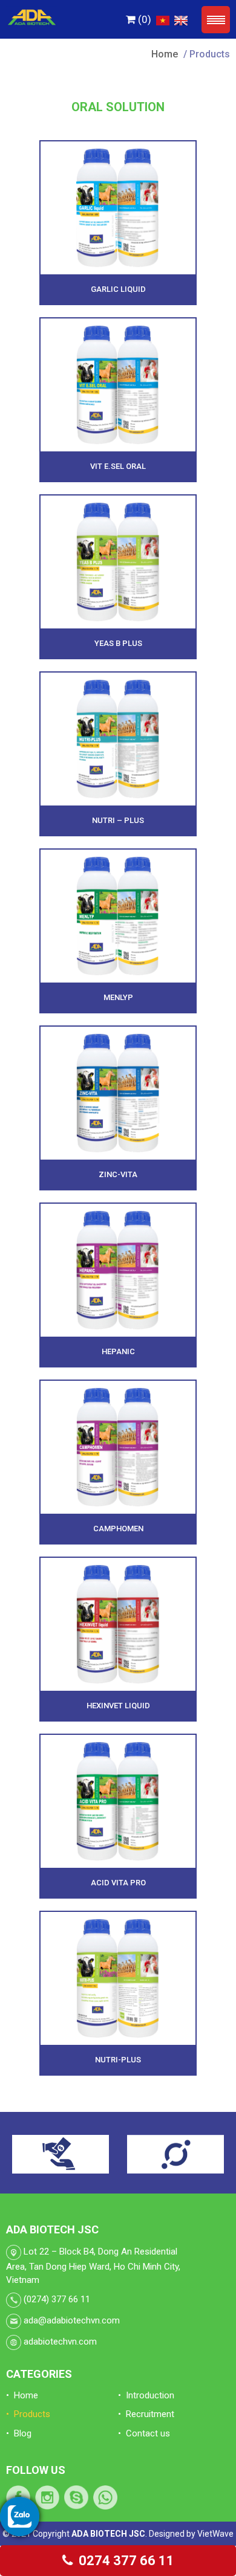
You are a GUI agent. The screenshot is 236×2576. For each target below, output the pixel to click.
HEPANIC (118, 1351)
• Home (22, 2395)
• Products (28, 2414)
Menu (216, 20)
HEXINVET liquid (118, 1706)
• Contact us (144, 2433)
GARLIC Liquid (118, 289)
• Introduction (146, 2395)
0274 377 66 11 (125, 2561)
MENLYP (118, 997)
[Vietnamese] (161, 19)
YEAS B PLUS (118, 643)
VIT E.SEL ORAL (118, 466)
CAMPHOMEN (118, 1528)
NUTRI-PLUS (118, 2060)
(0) (143, 19)
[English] (179, 19)
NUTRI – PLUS (118, 820)
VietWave (215, 2534)
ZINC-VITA (118, 1174)
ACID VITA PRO (118, 1883)
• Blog (19, 2433)
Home (165, 54)
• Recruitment (146, 2414)
